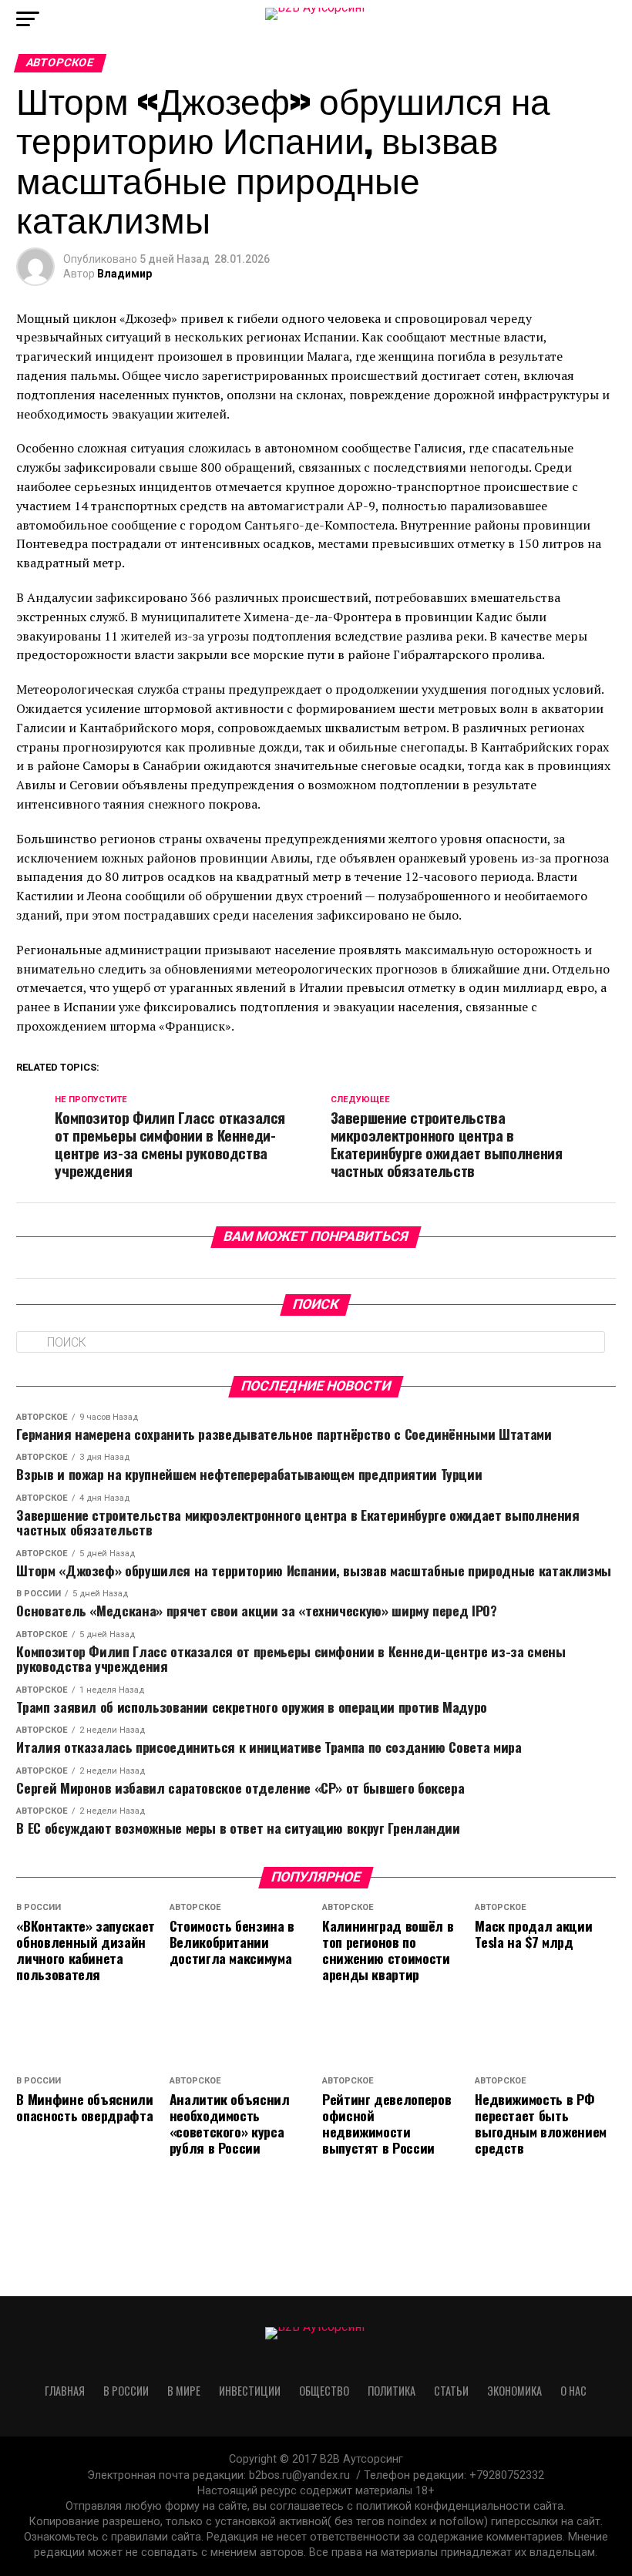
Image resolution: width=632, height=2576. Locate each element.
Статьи (451, 2391)
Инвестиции (250, 2391)
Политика (392, 2391)
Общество (324, 2391)
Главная (65, 2391)
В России (126, 2391)
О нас (573, 2391)
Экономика (514, 2391)
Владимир (124, 274)
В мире (184, 2391)
